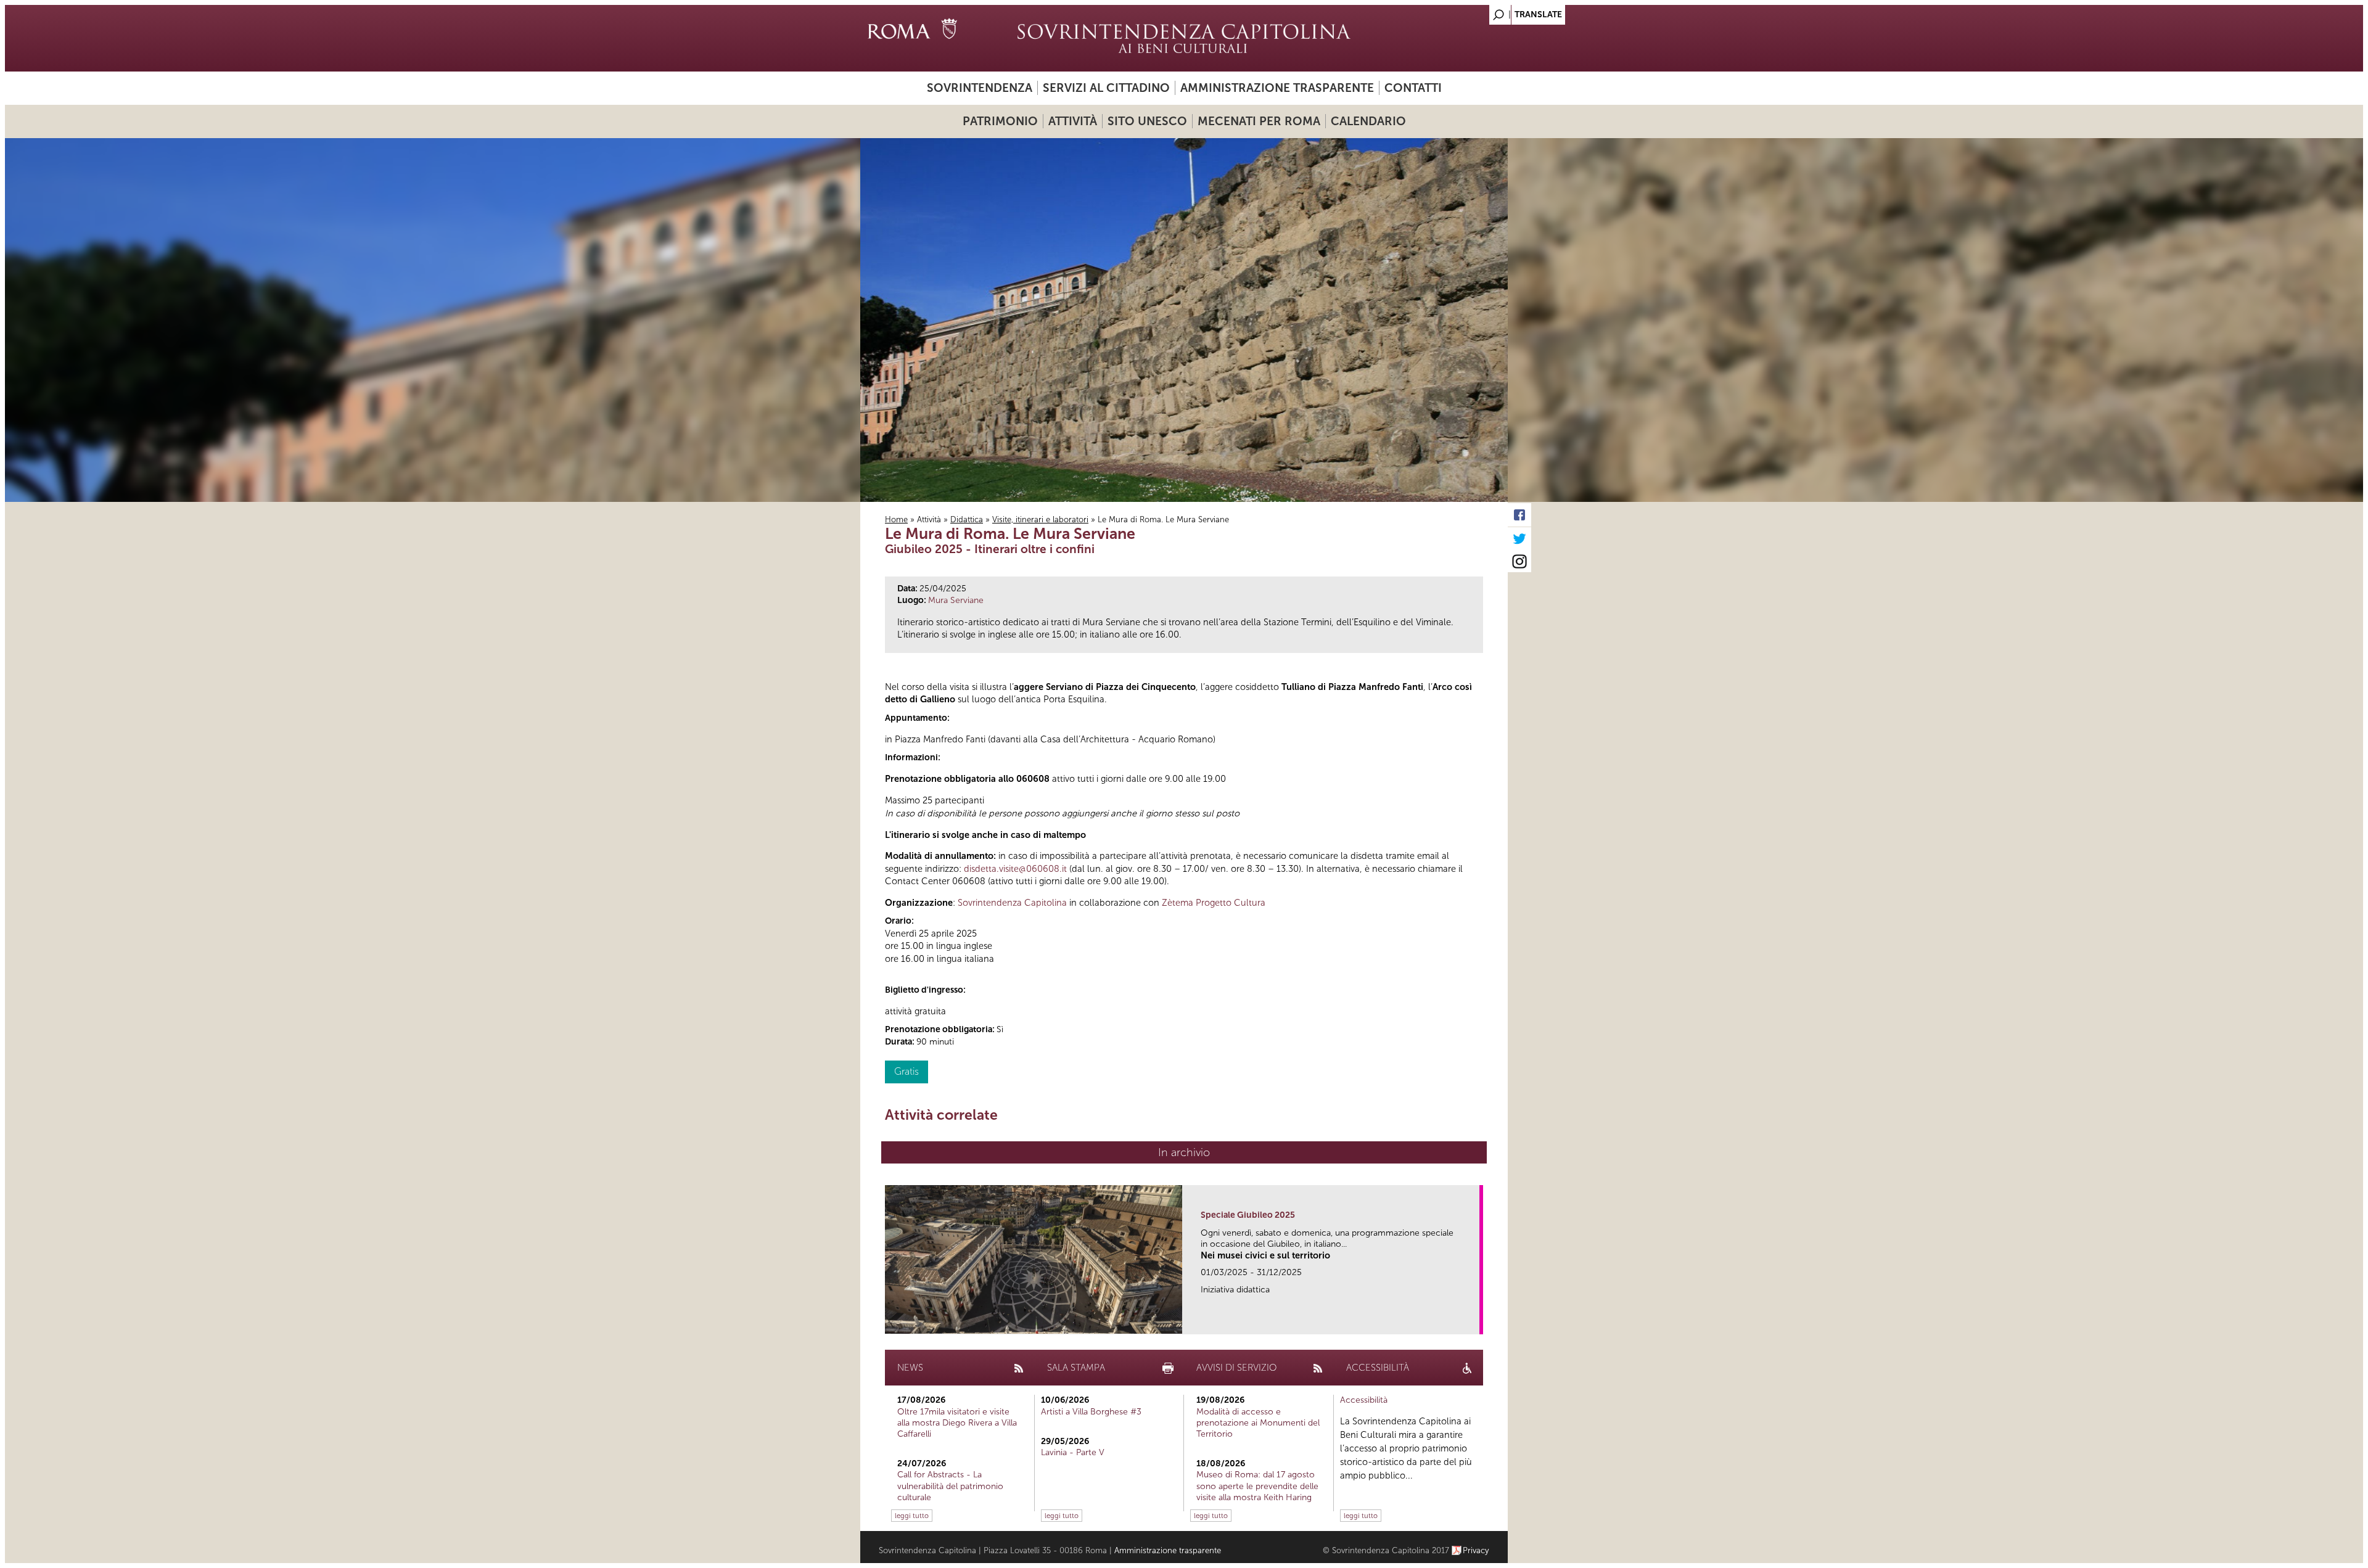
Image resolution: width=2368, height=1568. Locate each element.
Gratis (906, 1071)
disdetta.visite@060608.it (1015, 869)
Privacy (1476, 1550)
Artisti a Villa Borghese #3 (1091, 1412)
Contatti (1413, 88)
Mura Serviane (956, 600)
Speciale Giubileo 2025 (1248, 1215)
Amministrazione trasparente (1277, 88)
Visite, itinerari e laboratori (1040, 519)
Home (896, 519)
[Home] (1184, 38)
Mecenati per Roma (1259, 121)
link (1474, 1321)
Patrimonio (1000, 121)
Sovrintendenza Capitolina (1012, 903)
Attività (1073, 121)
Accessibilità (1364, 1400)
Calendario (1368, 121)
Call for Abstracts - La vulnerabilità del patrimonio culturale (950, 1486)
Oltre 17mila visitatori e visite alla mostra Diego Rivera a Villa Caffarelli (957, 1423)
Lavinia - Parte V (1073, 1452)
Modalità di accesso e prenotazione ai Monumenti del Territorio (1258, 1423)
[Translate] (1468, 11)
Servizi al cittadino (1106, 88)
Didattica (967, 519)
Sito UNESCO (1147, 121)
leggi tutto (912, 1516)
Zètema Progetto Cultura (1214, 903)
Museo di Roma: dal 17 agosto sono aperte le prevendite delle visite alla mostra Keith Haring (1257, 1486)
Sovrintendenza (980, 88)
